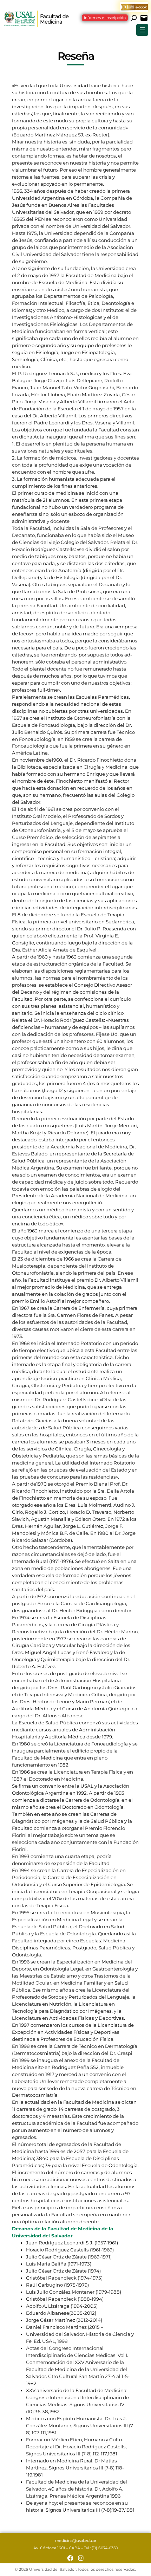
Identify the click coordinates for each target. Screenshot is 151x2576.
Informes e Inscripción (105, 18)
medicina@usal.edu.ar (76, 2541)
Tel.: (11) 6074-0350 (101, 2548)
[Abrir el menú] (142, 30)
